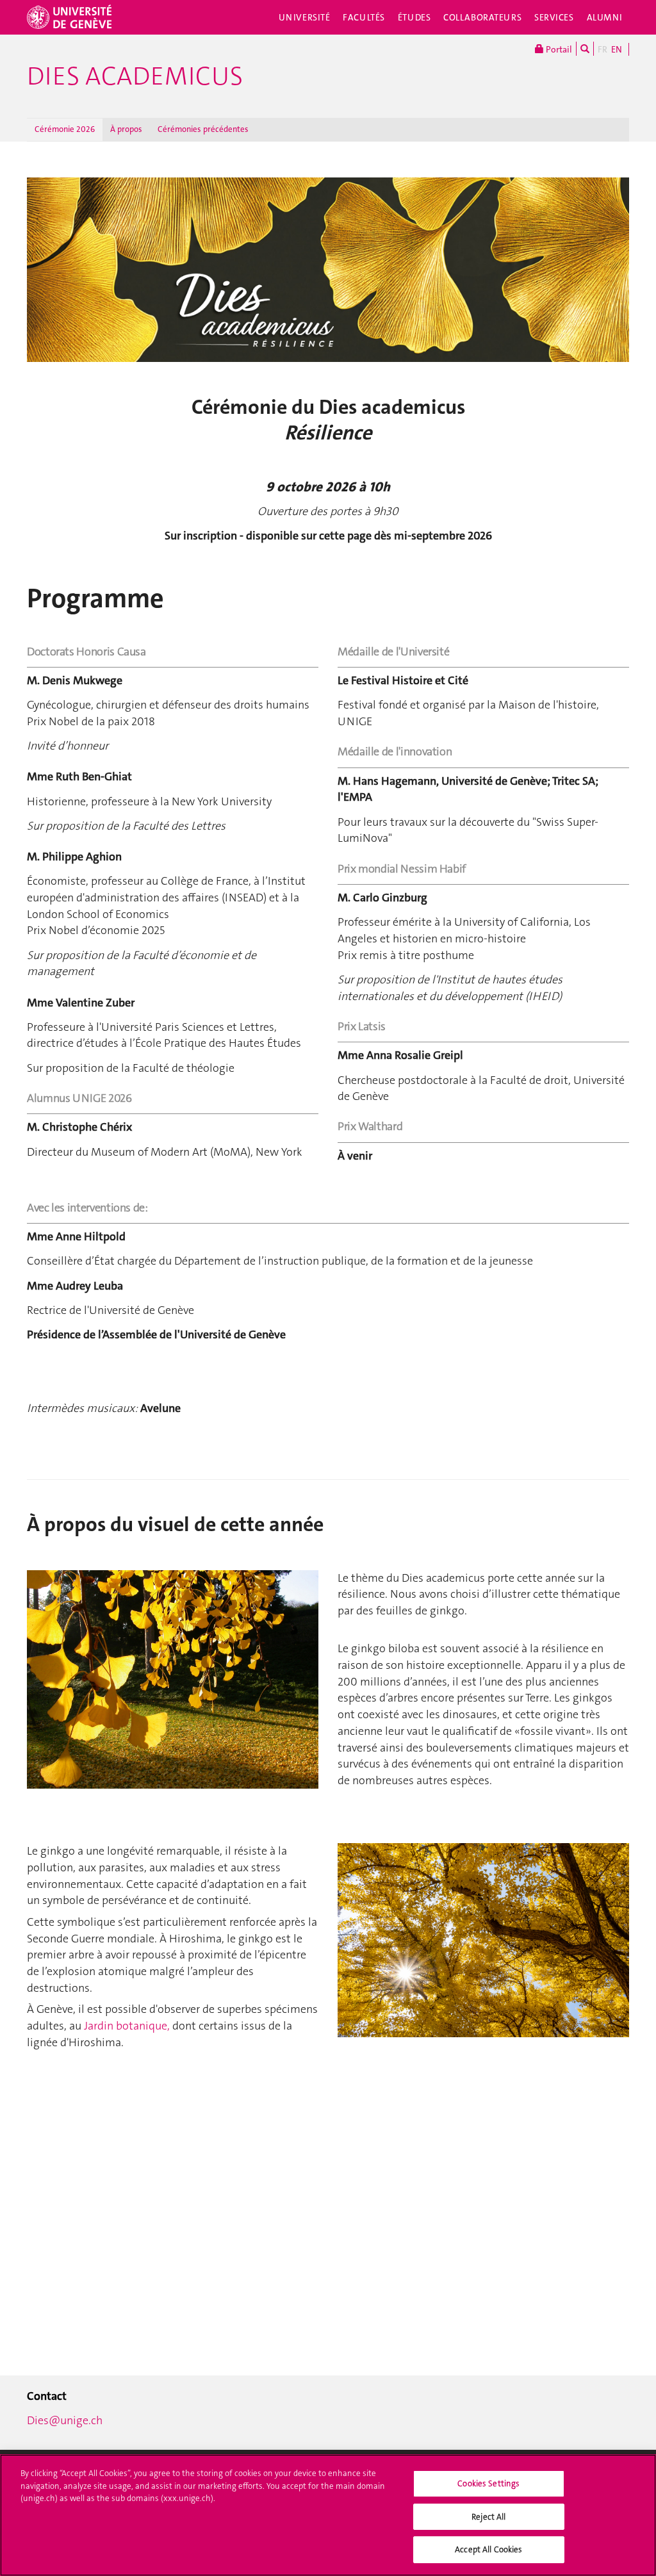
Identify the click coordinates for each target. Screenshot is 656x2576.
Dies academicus (135, 76)
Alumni (605, 17)
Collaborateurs (482, 17)
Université (305, 17)
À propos (126, 129)
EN (617, 49)
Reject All (488, 2517)
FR (603, 49)
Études (414, 17)
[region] (328, 2515)
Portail (558, 49)
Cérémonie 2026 (65, 129)
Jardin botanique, (127, 2026)
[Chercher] (585, 49)
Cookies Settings (488, 2483)
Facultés (364, 17)
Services (554, 17)
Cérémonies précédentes (203, 129)
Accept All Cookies (488, 2549)
